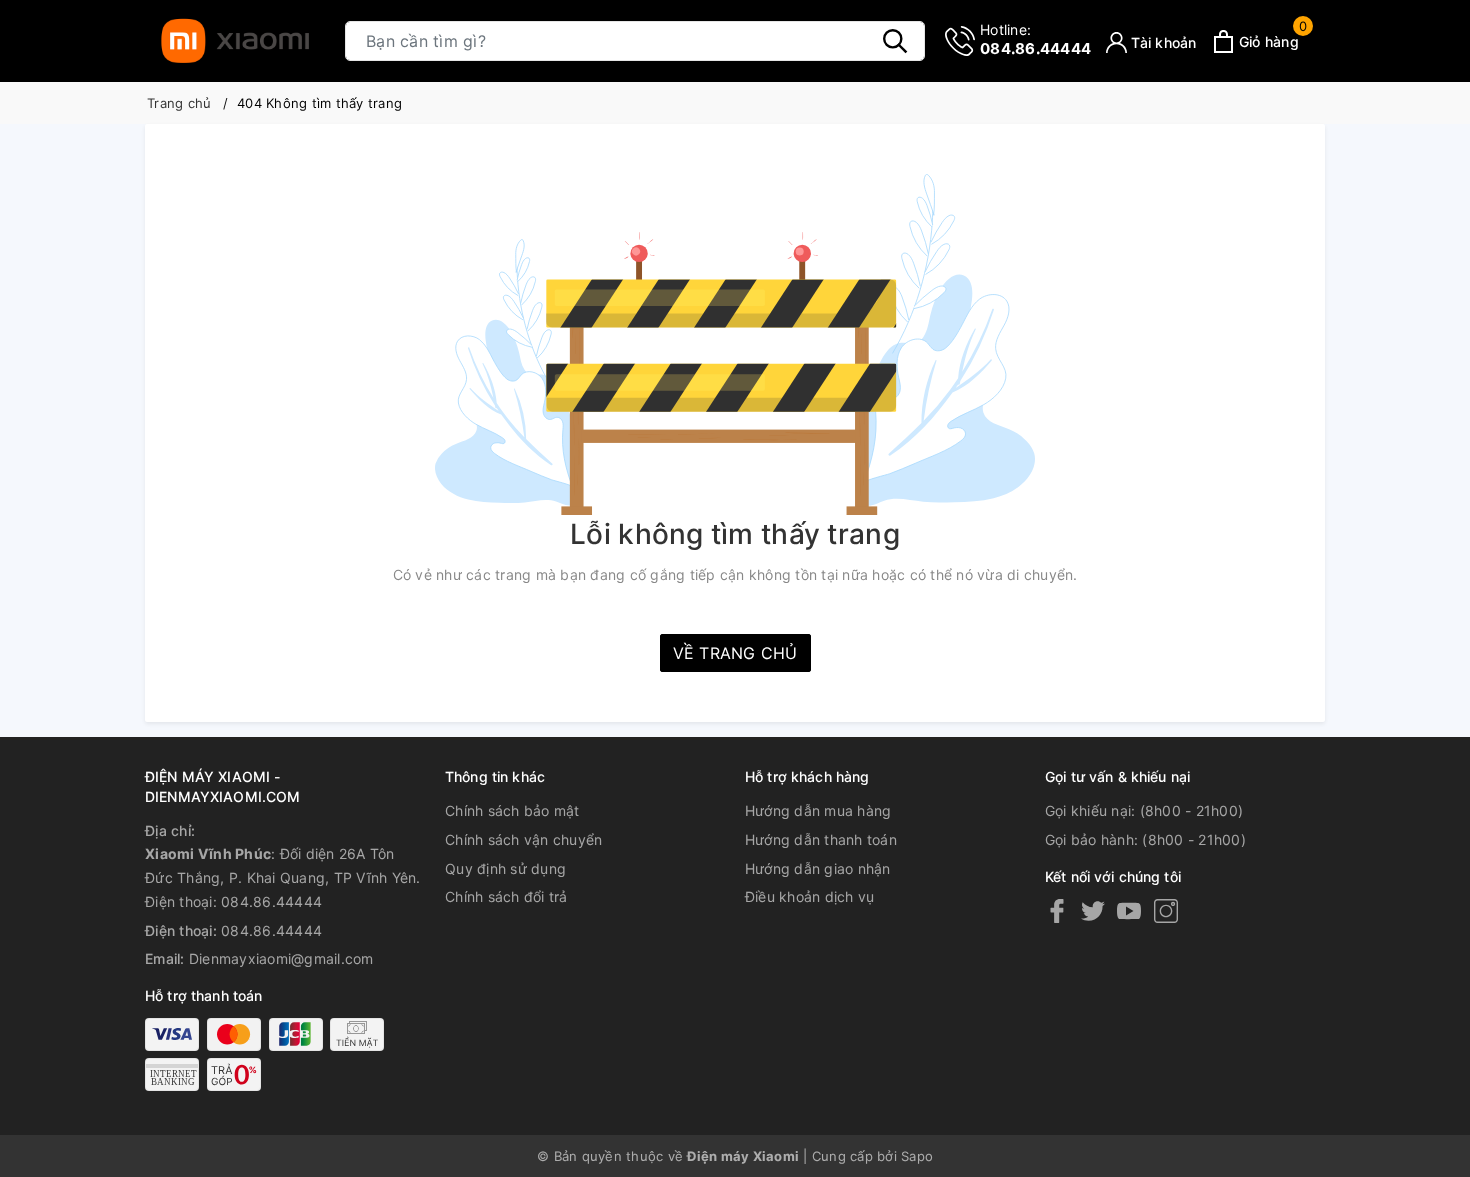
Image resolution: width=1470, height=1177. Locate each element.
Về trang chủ (735, 653)
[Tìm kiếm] (895, 41)
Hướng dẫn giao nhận (818, 868)
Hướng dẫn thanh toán (821, 839)
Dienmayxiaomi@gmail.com (281, 958)
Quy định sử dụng (505, 868)
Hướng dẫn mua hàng (818, 810)
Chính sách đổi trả (506, 896)
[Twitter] (1093, 910)
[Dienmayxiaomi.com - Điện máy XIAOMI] (235, 41)
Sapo (917, 1156)
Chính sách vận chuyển (523, 839)
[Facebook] (1057, 910)
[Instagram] (1166, 910)
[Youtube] (1129, 910)
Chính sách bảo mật (512, 810)
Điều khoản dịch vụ (810, 896)
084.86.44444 (1035, 39)
